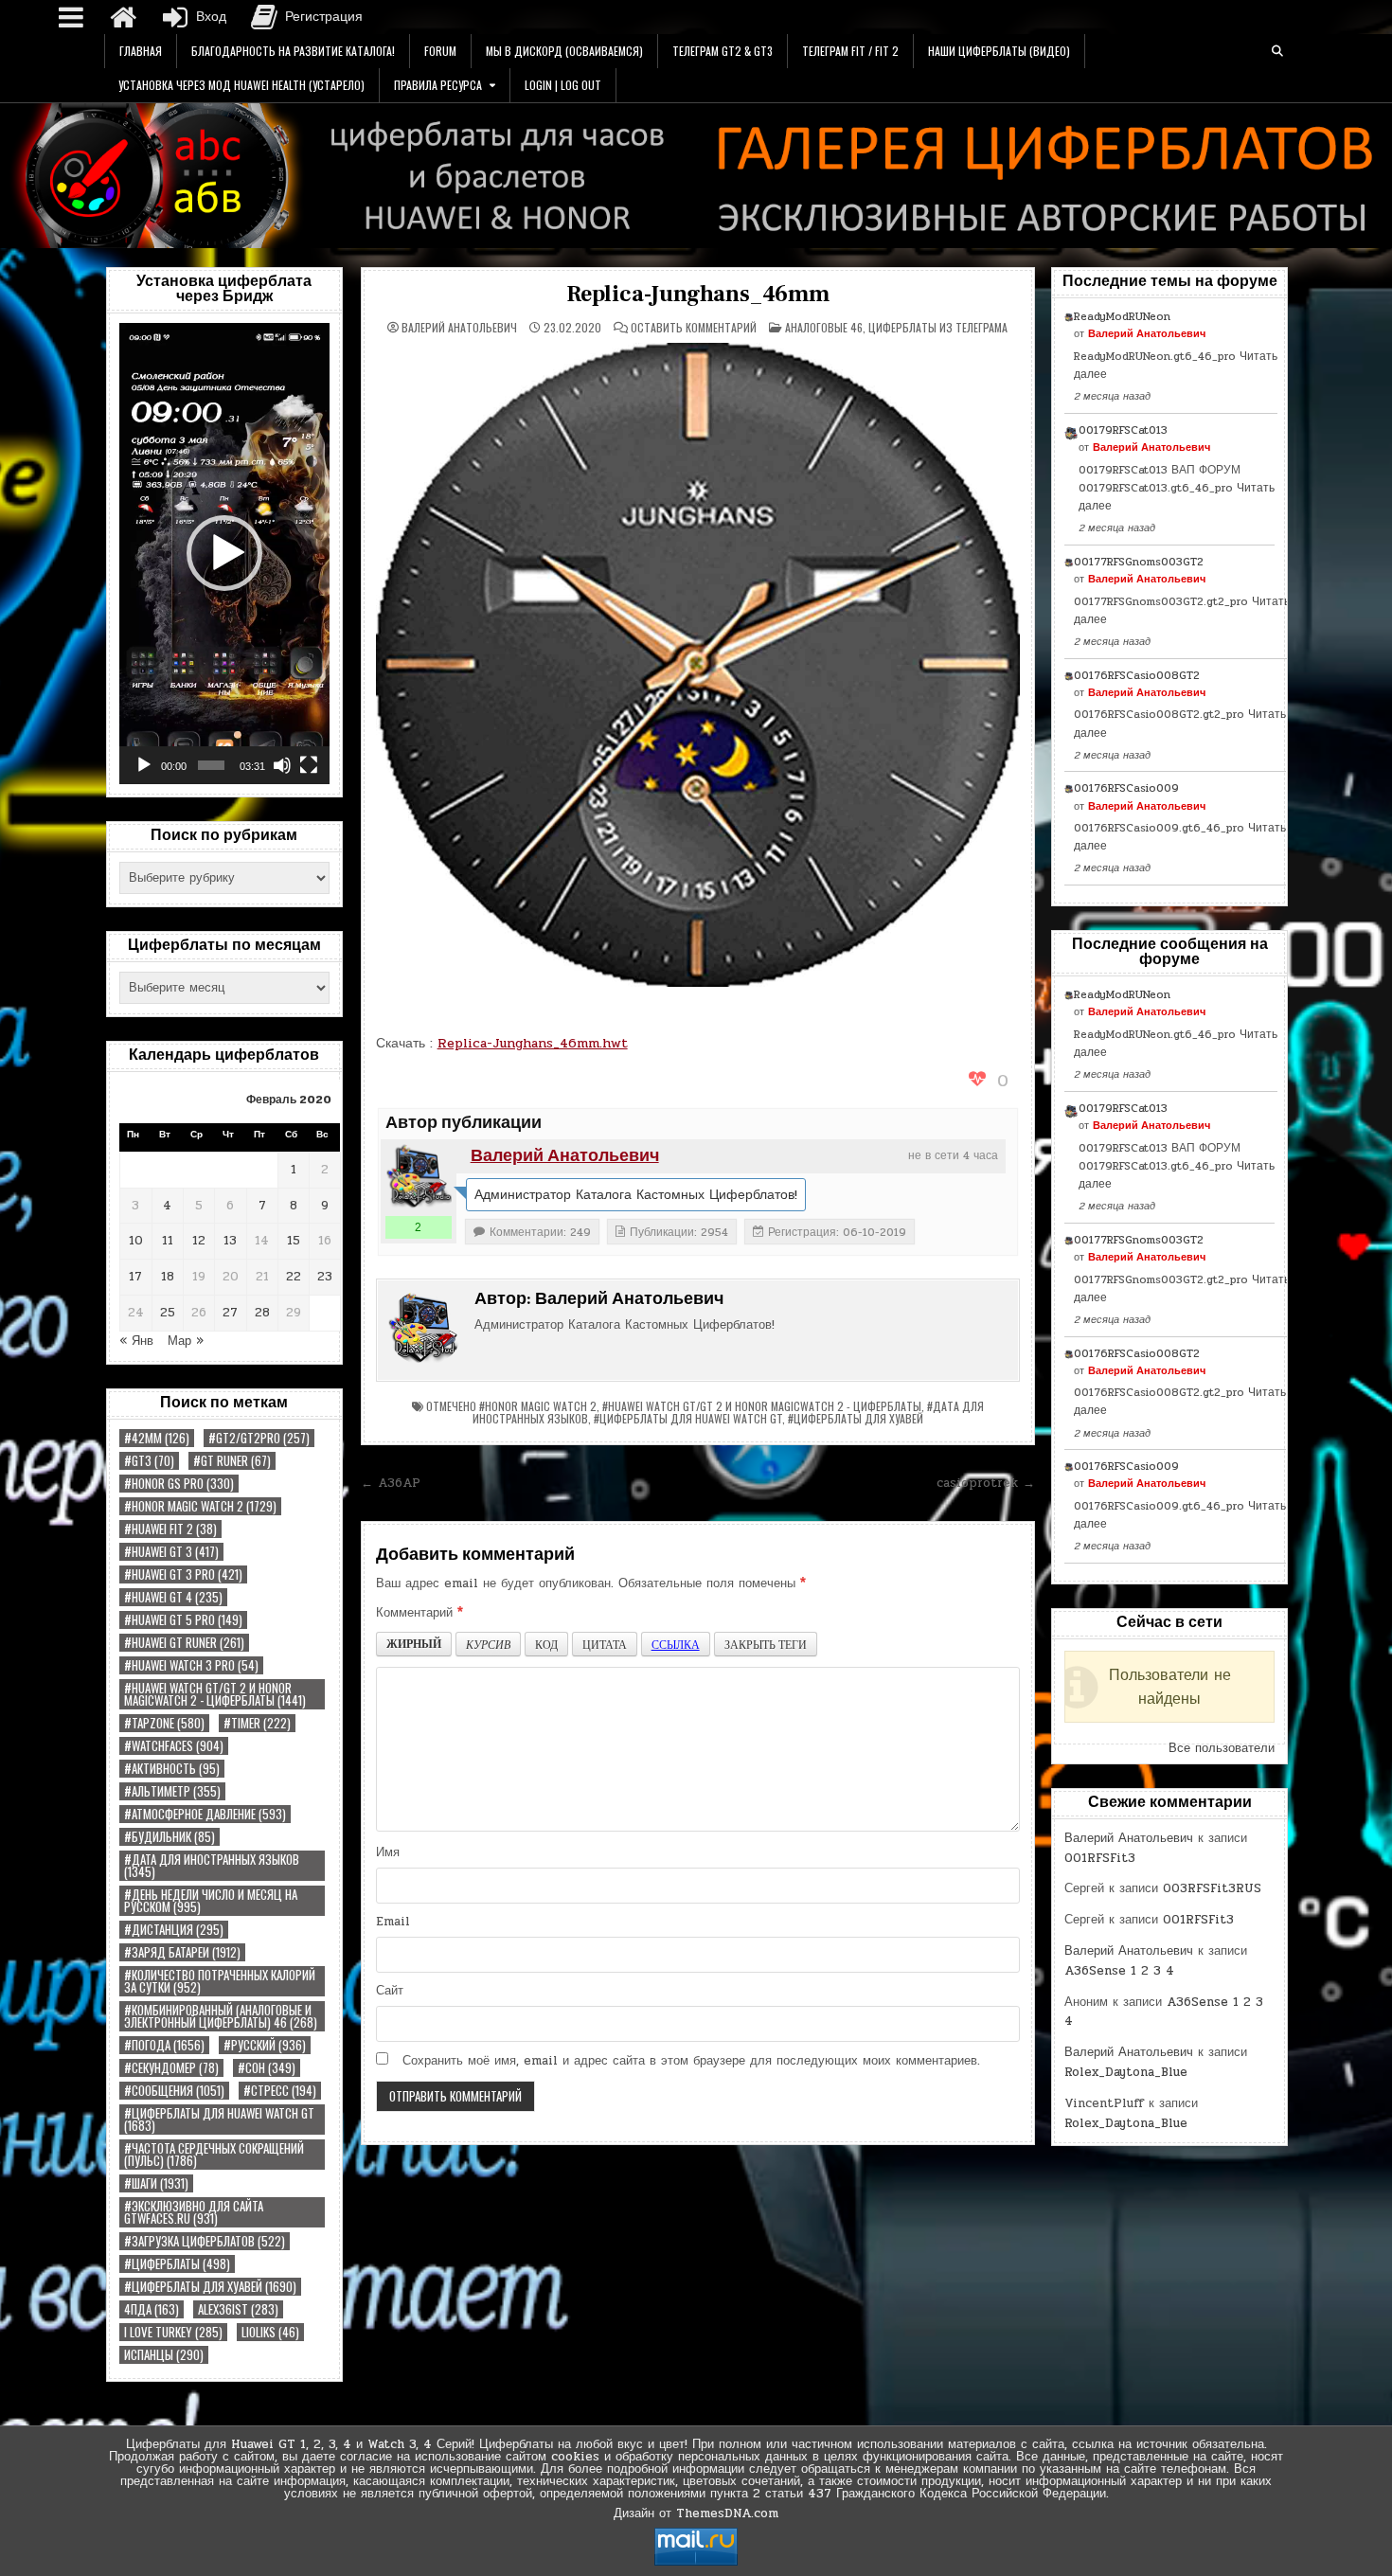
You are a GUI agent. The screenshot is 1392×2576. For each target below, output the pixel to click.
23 (325, 1277)
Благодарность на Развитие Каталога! (293, 51)
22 (294, 1277)
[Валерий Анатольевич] (419, 1177)
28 (262, 1313)
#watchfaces (174, 1746)
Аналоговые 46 (824, 327)
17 (135, 1277)
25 (168, 1313)
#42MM (157, 1438)
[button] (224, 553)
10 (136, 1241)
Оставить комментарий (694, 328)
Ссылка (676, 1644)
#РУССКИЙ (265, 2045)
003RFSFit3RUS (1212, 1888)
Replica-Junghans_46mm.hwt (533, 1043)
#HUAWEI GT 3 (171, 1552)
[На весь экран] (309, 765)
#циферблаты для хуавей (210, 2287)
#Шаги (156, 2183)
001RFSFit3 (1100, 1858)
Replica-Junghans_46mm (698, 294)
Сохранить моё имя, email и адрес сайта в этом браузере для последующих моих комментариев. (691, 2061)
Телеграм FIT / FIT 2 (850, 51)
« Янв (136, 1341)
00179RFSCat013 (1123, 430)
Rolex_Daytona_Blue (1126, 2072)
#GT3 (149, 1461)
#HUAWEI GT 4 (173, 1597)
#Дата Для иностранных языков (212, 1866)
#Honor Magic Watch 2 (200, 1506)
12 (199, 1241)
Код (546, 1644)
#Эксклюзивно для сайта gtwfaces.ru (194, 2212)
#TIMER (257, 1723)
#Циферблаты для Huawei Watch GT (219, 2120)
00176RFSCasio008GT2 (1137, 675)
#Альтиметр (172, 1791)
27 (230, 1313)
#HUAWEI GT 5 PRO (183, 1620)
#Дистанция (174, 1930)
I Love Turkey (173, 2332)
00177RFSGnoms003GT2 (1139, 562)
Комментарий (419, 1613)
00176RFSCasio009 (1126, 788)
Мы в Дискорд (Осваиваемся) (564, 51)
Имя (388, 1852)
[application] (224, 554)
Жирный (414, 1644)
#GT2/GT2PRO (259, 1438)
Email (393, 1922)
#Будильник (170, 1837)
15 (294, 1241)
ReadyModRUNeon (1122, 316)
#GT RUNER (232, 1461)
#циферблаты (177, 2264)
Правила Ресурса (438, 85)
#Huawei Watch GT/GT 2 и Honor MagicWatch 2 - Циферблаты (215, 1694)
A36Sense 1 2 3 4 (1119, 1971)
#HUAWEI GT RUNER (184, 1643)
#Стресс (280, 2091)
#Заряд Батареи (182, 1952)
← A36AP (391, 1483)
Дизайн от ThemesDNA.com (696, 2513)
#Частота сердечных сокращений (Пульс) (214, 2155)
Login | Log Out (563, 85)
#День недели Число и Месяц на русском (211, 1901)
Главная (141, 51)
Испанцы (164, 2355)
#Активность (172, 1769)
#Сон (267, 2068)
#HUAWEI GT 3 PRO (183, 1574)
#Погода (164, 2045)
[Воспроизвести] (144, 765)
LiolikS (270, 2332)
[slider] (211, 765)
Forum (440, 51)
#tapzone (164, 1723)
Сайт (390, 1991)
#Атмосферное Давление (205, 1814)
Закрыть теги (766, 1644)
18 (168, 1277)
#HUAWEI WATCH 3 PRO (191, 1665)
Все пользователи (1222, 1748)
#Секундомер (171, 2068)
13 (230, 1241)
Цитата (605, 1644)
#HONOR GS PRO (179, 1484)
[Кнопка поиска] (1277, 51)
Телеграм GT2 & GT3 (723, 51)
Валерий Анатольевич (459, 328)
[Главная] (123, 17)
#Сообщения (174, 2091)
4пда (152, 2309)
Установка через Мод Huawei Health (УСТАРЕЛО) (241, 85)
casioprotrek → (986, 1483)
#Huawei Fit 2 (170, 1529)
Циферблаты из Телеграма (938, 327)
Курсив (488, 1644)
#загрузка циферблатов (205, 2241)
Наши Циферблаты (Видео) (999, 51)
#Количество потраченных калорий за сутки (220, 1981)
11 (168, 1241)
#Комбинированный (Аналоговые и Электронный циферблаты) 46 (221, 2016)
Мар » (186, 1341)
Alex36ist (238, 2309)
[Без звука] (282, 765)
